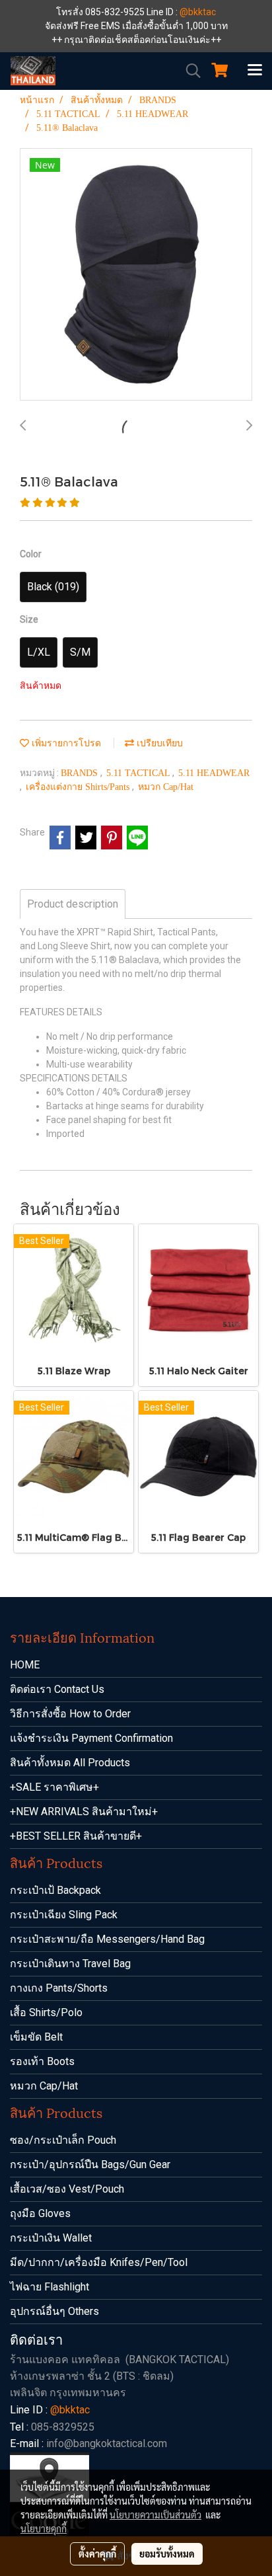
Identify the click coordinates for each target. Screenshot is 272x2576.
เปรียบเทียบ (158, 743)
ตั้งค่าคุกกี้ (97, 2554)
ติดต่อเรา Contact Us (57, 1689)
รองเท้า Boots (42, 2061)
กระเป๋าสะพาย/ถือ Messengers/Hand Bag (107, 1939)
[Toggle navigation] (255, 71)
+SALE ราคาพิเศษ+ (54, 1787)
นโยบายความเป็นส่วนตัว (155, 2515)
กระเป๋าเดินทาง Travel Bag (70, 1964)
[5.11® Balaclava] (136, 275)
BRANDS (81, 773)
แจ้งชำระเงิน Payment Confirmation (91, 1738)
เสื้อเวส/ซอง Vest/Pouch (67, 2189)
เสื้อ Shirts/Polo (46, 2012)
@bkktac (198, 12)
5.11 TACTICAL (139, 773)
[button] (189, 71)
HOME (25, 1665)
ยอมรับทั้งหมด (167, 2554)
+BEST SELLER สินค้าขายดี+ (76, 1836)
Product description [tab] (73, 904)
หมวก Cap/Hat (166, 787)
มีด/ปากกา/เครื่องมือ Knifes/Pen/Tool (99, 2262)
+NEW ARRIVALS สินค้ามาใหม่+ (84, 1812)
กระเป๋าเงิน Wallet (51, 2238)
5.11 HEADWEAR (214, 773)
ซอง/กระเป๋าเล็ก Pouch (63, 2140)
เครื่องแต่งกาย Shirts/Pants (79, 787)
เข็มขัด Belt (36, 2037)
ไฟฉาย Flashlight (50, 2287)
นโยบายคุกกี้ (44, 2528)
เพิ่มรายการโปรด (65, 743)
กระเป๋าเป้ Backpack (55, 1890)
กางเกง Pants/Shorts (59, 1988)
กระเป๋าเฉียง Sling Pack (64, 1915)
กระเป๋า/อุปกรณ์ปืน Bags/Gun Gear (90, 2165)
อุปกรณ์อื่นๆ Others (54, 2311)
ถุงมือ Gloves (40, 2213)
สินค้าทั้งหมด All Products (70, 1763)
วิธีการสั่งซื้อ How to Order (70, 1714)
